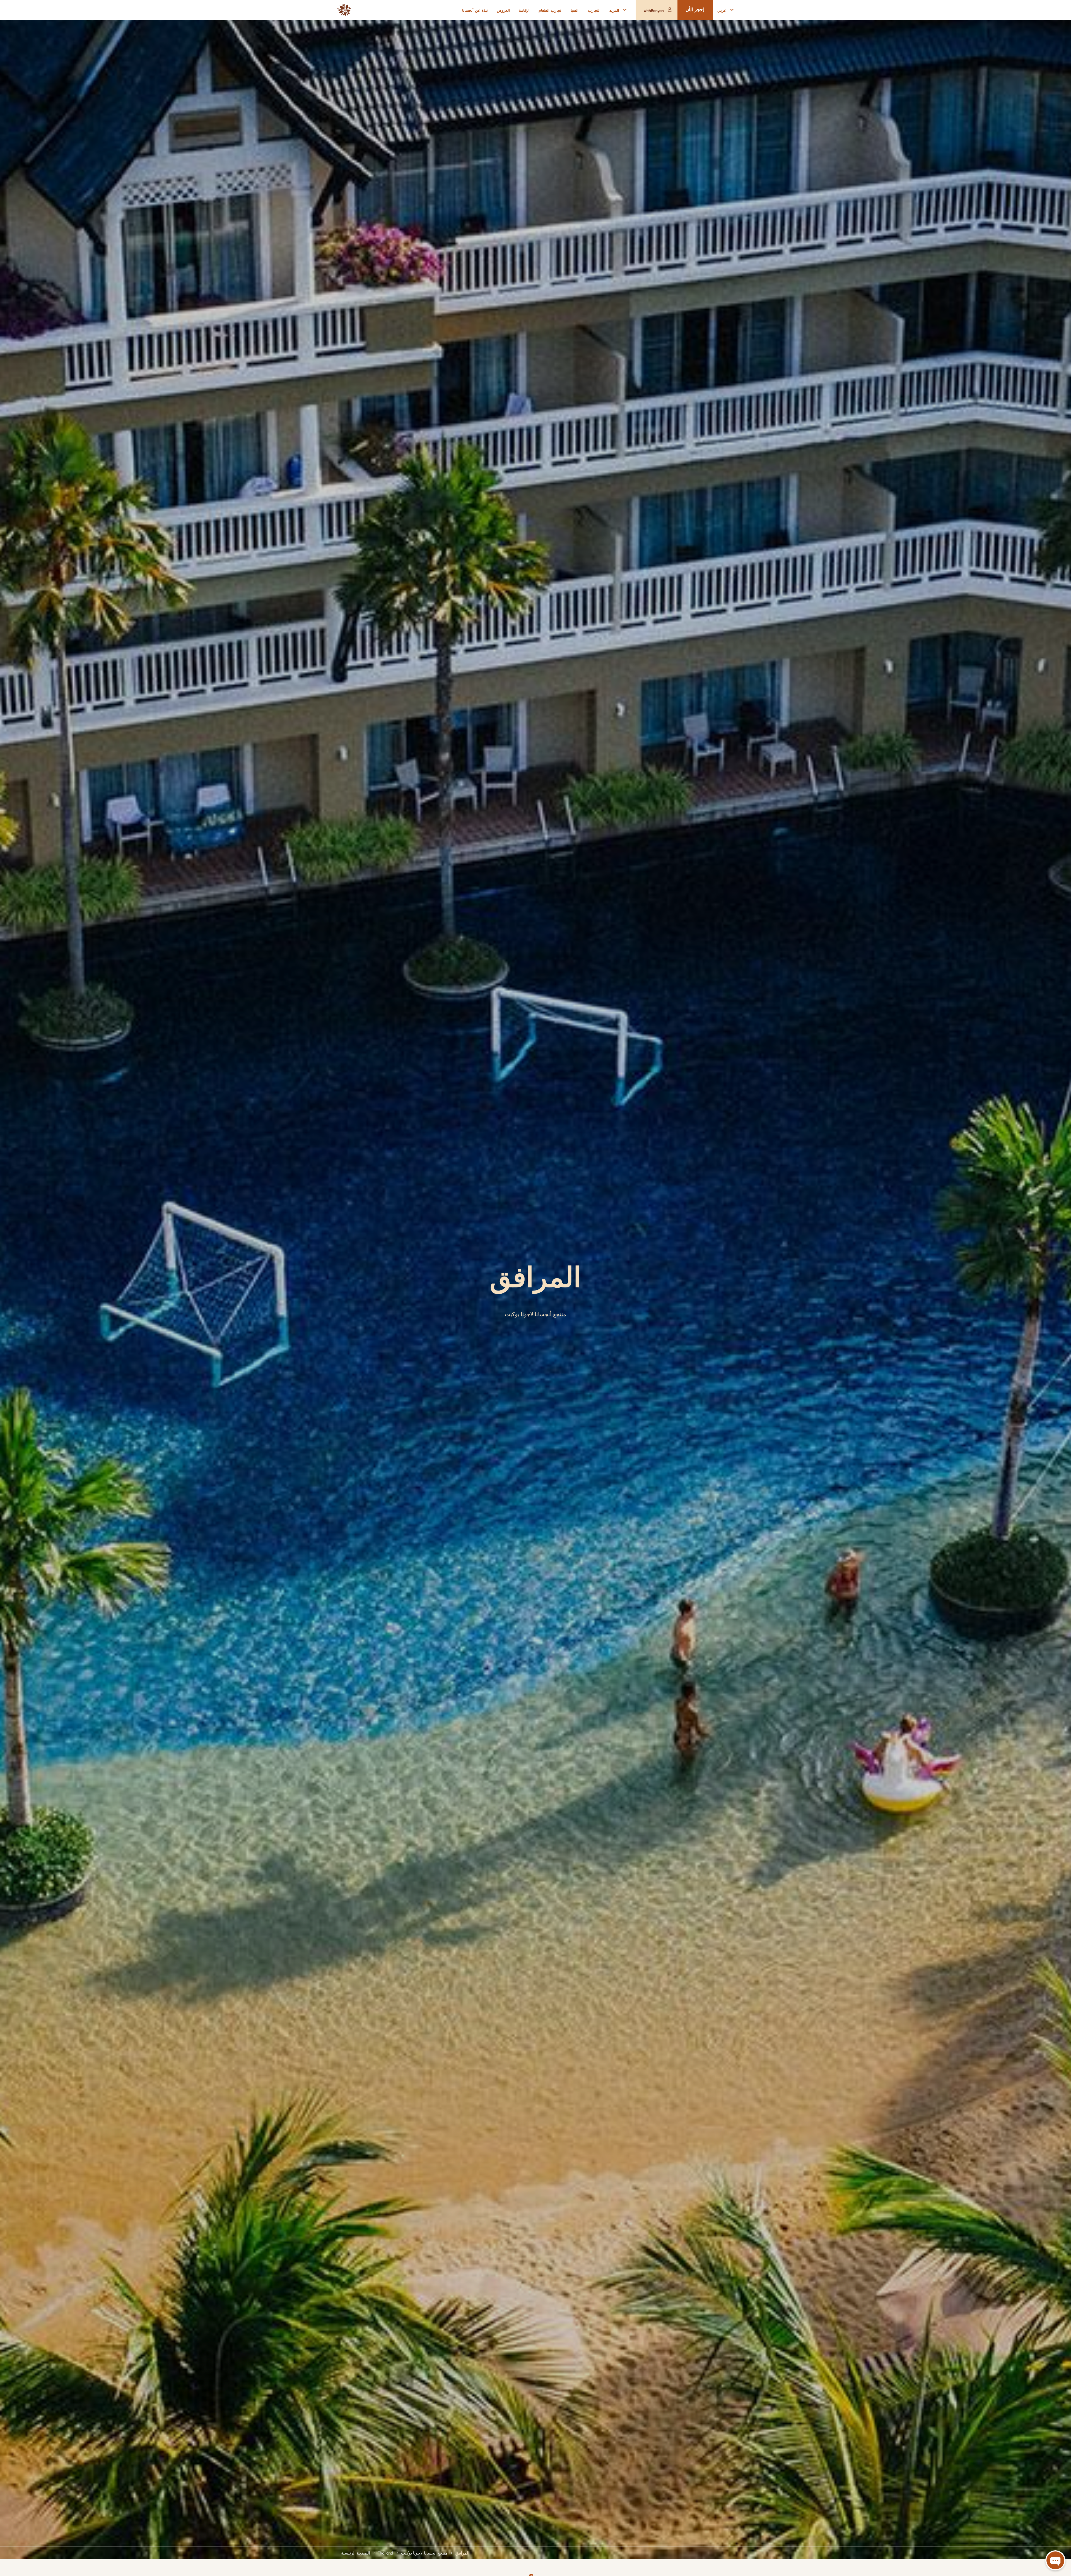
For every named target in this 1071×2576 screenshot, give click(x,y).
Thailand (386, 2553)
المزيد (614, 10)
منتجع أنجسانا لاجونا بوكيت (424, 2553)
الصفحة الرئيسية (356, 2553)
